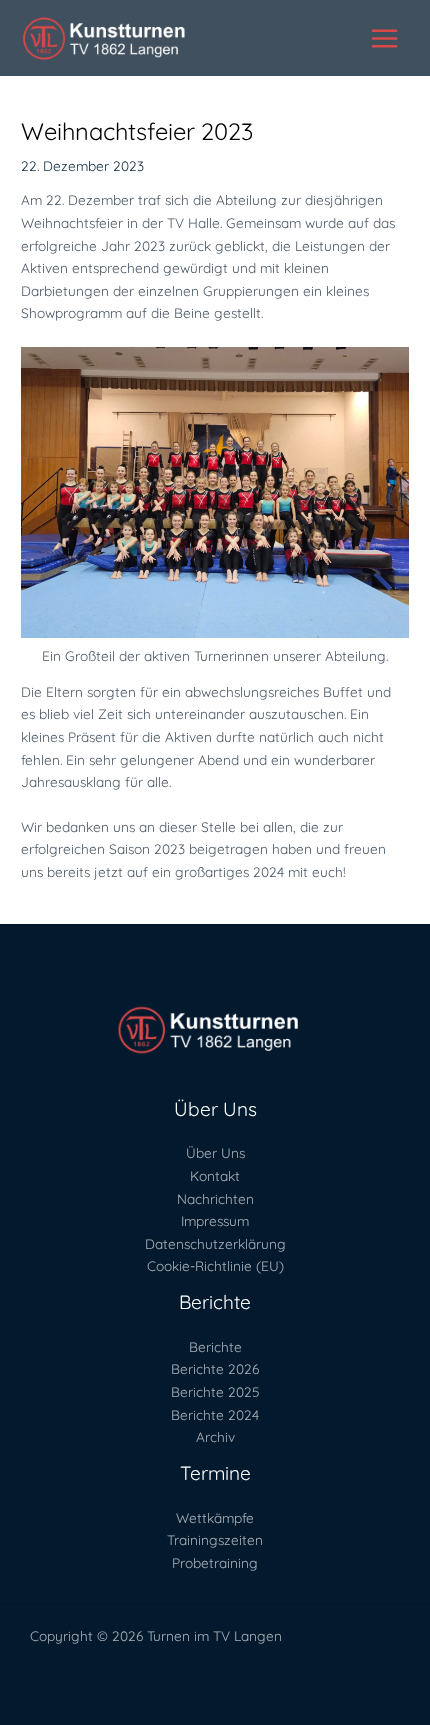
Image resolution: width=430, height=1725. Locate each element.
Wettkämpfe (215, 1517)
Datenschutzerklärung (215, 1243)
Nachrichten (215, 1198)
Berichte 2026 (215, 1368)
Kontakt (215, 1175)
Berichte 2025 (215, 1391)
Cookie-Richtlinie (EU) (215, 1265)
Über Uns (215, 1152)
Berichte (215, 1346)
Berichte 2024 (215, 1414)
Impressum (215, 1220)
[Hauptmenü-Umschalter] (385, 38)
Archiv (215, 1436)
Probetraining (215, 1562)
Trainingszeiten (215, 1539)
